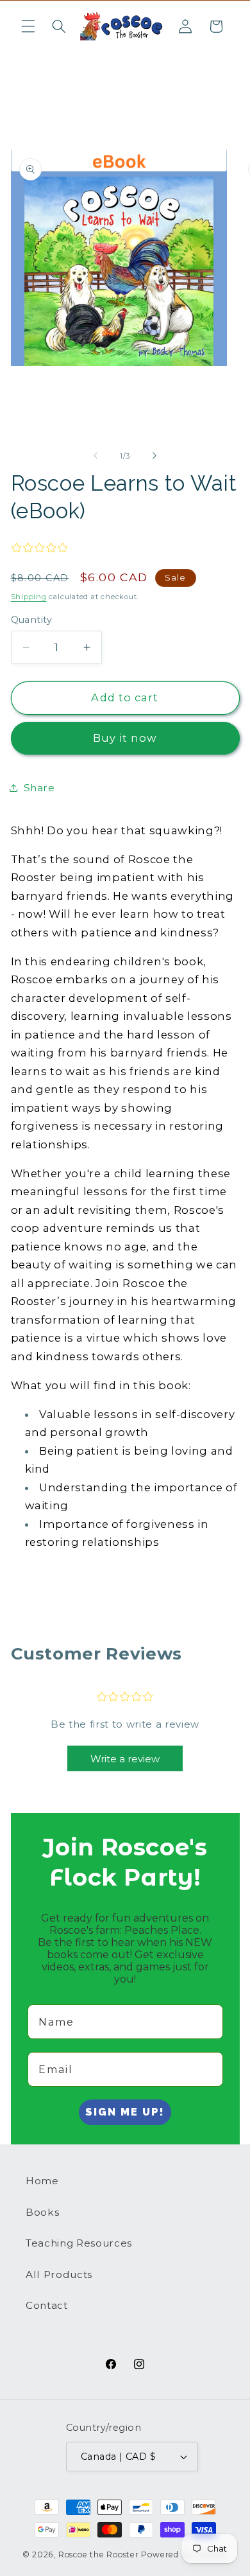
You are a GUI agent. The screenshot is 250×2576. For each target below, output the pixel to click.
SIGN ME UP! (125, 2112)
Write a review (125, 1759)
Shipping (29, 597)
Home (42, 2181)
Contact (47, 2305)
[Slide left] (96, 456)
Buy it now (125, 738)
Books (42, 2212)
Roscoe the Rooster (99, 2554)
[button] (28, 26)
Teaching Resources (79, 2243)
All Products (59, 2274)
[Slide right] (154, 456)
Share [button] (39, 788)
